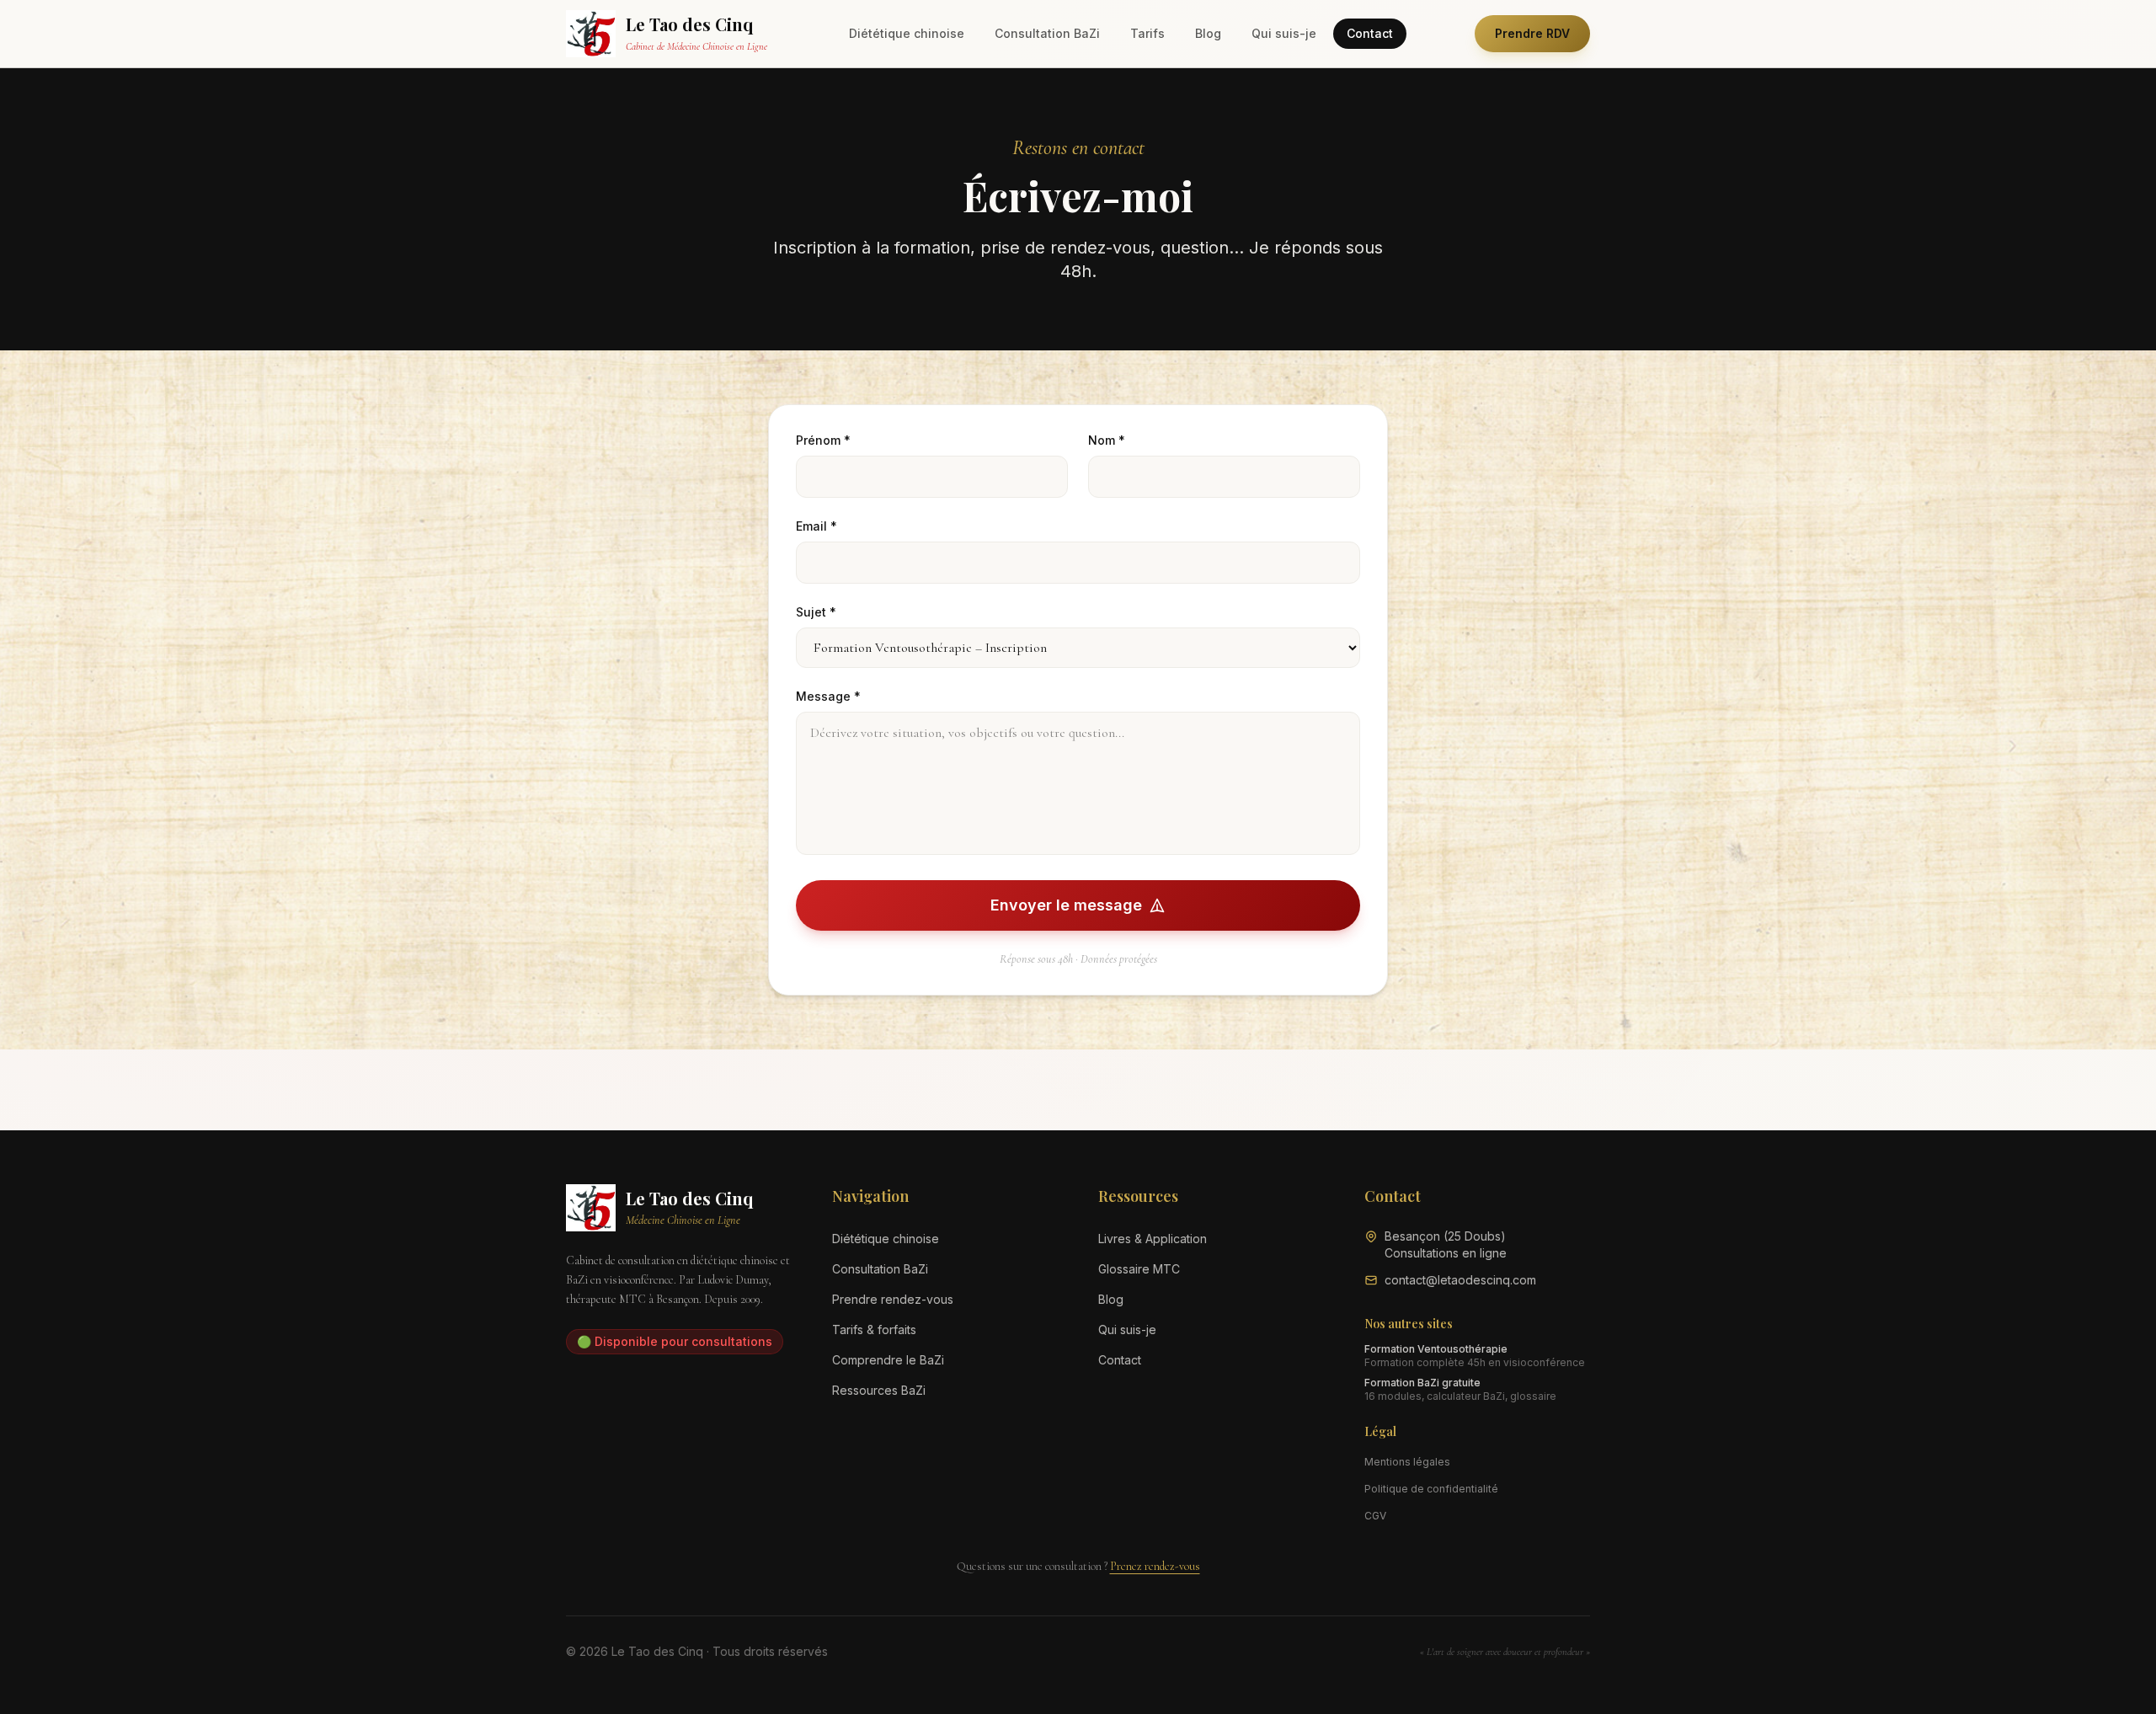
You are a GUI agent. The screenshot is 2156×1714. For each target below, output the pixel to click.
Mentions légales (1407, 1462)
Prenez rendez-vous (1155, 1566)
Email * (817, 526)
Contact (1370, 33)
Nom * (1107, 440)
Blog (1208, 33)
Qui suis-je (1284, 33)
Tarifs (1147, 33)
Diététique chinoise (907, 33)
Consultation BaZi (1047, 33)
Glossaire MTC (1139, 1269)
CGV (1375, 1516)
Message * (828, 696)
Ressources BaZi (879, 1390)
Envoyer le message (1066, 905)
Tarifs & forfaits (874, 1330)
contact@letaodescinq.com (1460, 1280)
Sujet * (816, 612)
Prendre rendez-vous (893, 1299)
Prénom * (823, 440)
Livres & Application (1153, 1239)
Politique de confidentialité (1431, 1489)
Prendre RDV (1532, 33)
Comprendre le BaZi (888, 1360)
